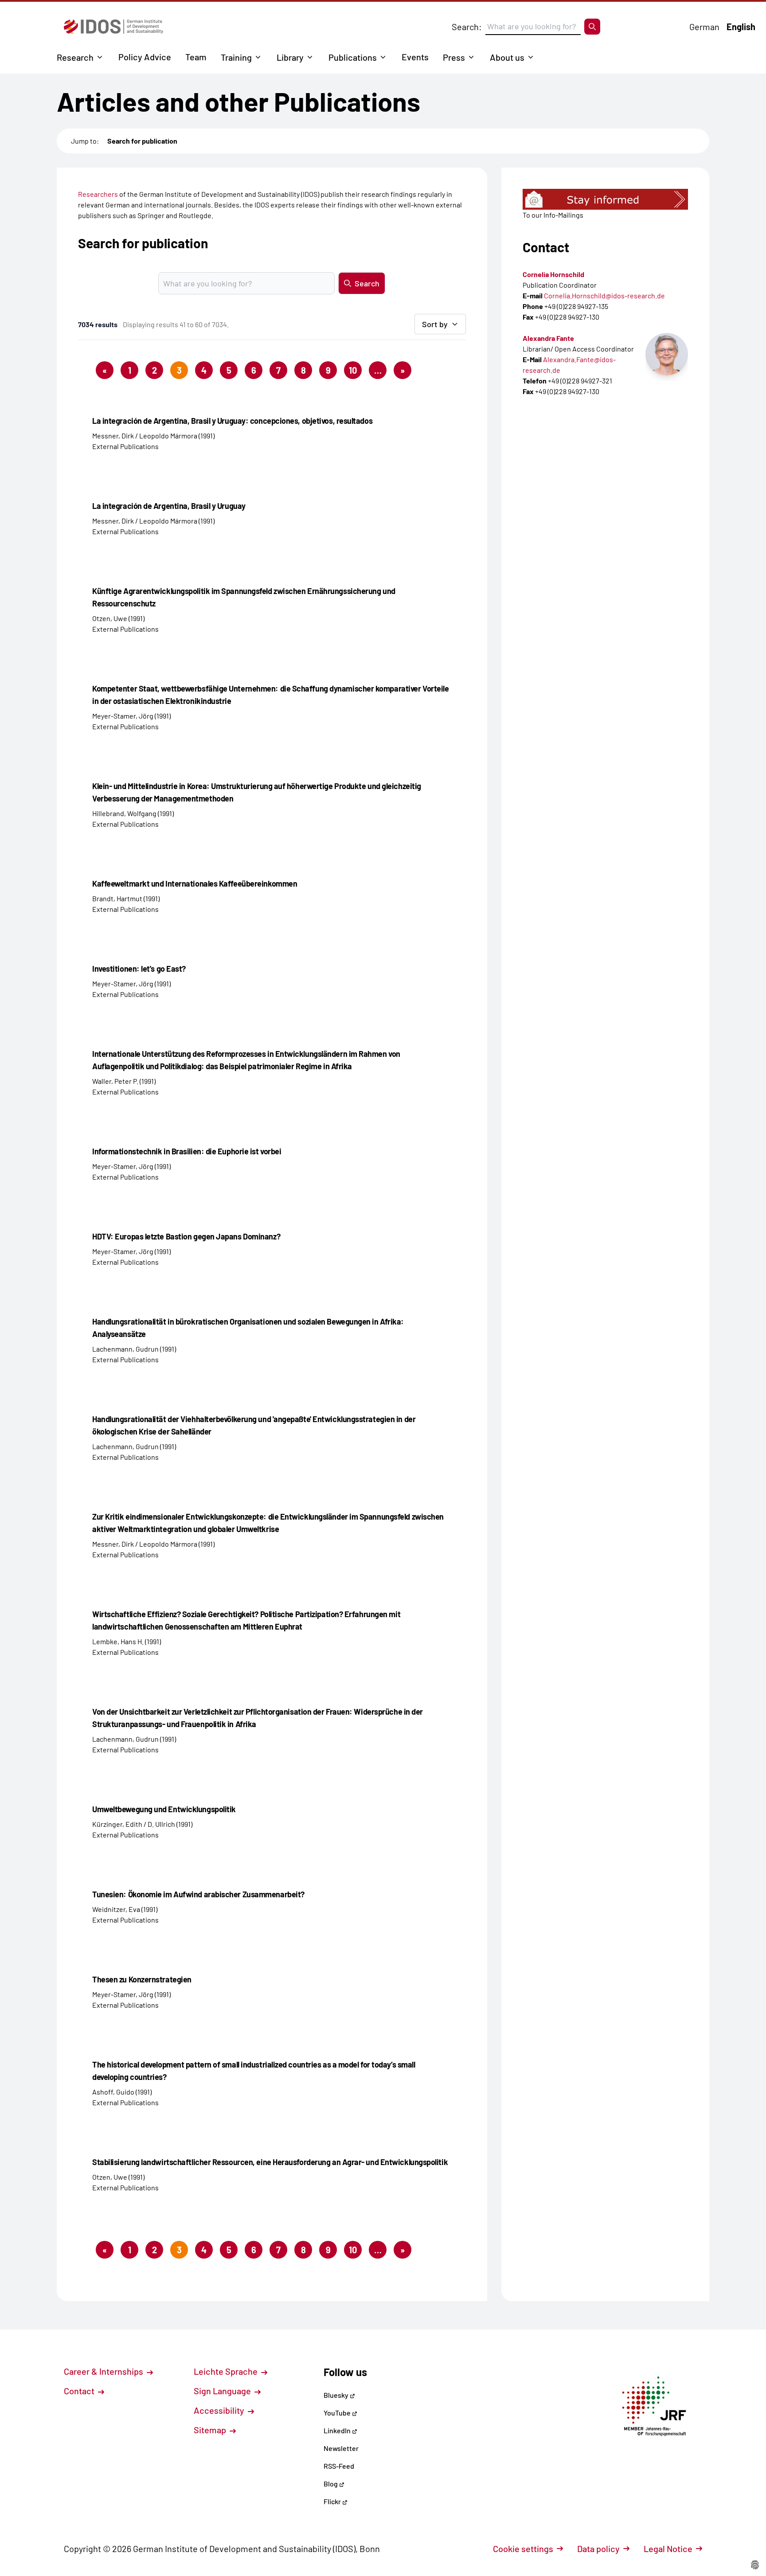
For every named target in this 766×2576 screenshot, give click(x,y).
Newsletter (341, 2448)
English (741, 27)
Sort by (435, 324)
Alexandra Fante (548, 338)
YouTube (338, 2413)
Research (75, 57)
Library (290, 57)
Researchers (98, 194)
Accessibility (220, 2410)
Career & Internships (104, 2371)
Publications (353, 57)
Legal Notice (668, 2549)
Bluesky (337, 2395)
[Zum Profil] (667, 354)
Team (196, 57)
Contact (80, 2391)
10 (353, 370)
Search (367, 283)
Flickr (333, 2501)
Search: (467, 27)
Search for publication (142, 141)
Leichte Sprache (227, 2371)
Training (236, 57)
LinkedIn (338, 2430)
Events (415, 57)
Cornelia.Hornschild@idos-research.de (604, 295)
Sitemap (211, 2430)
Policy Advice (145, 57)
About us (507, 57)
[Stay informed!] (605, 199)
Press (454, 57)
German (704, 27)
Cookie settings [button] (523, 2549)
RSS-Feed (339, 2466)
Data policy (598, 2549)
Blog (331, 2484)
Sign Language (223, 2391)
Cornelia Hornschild (553, 274)
